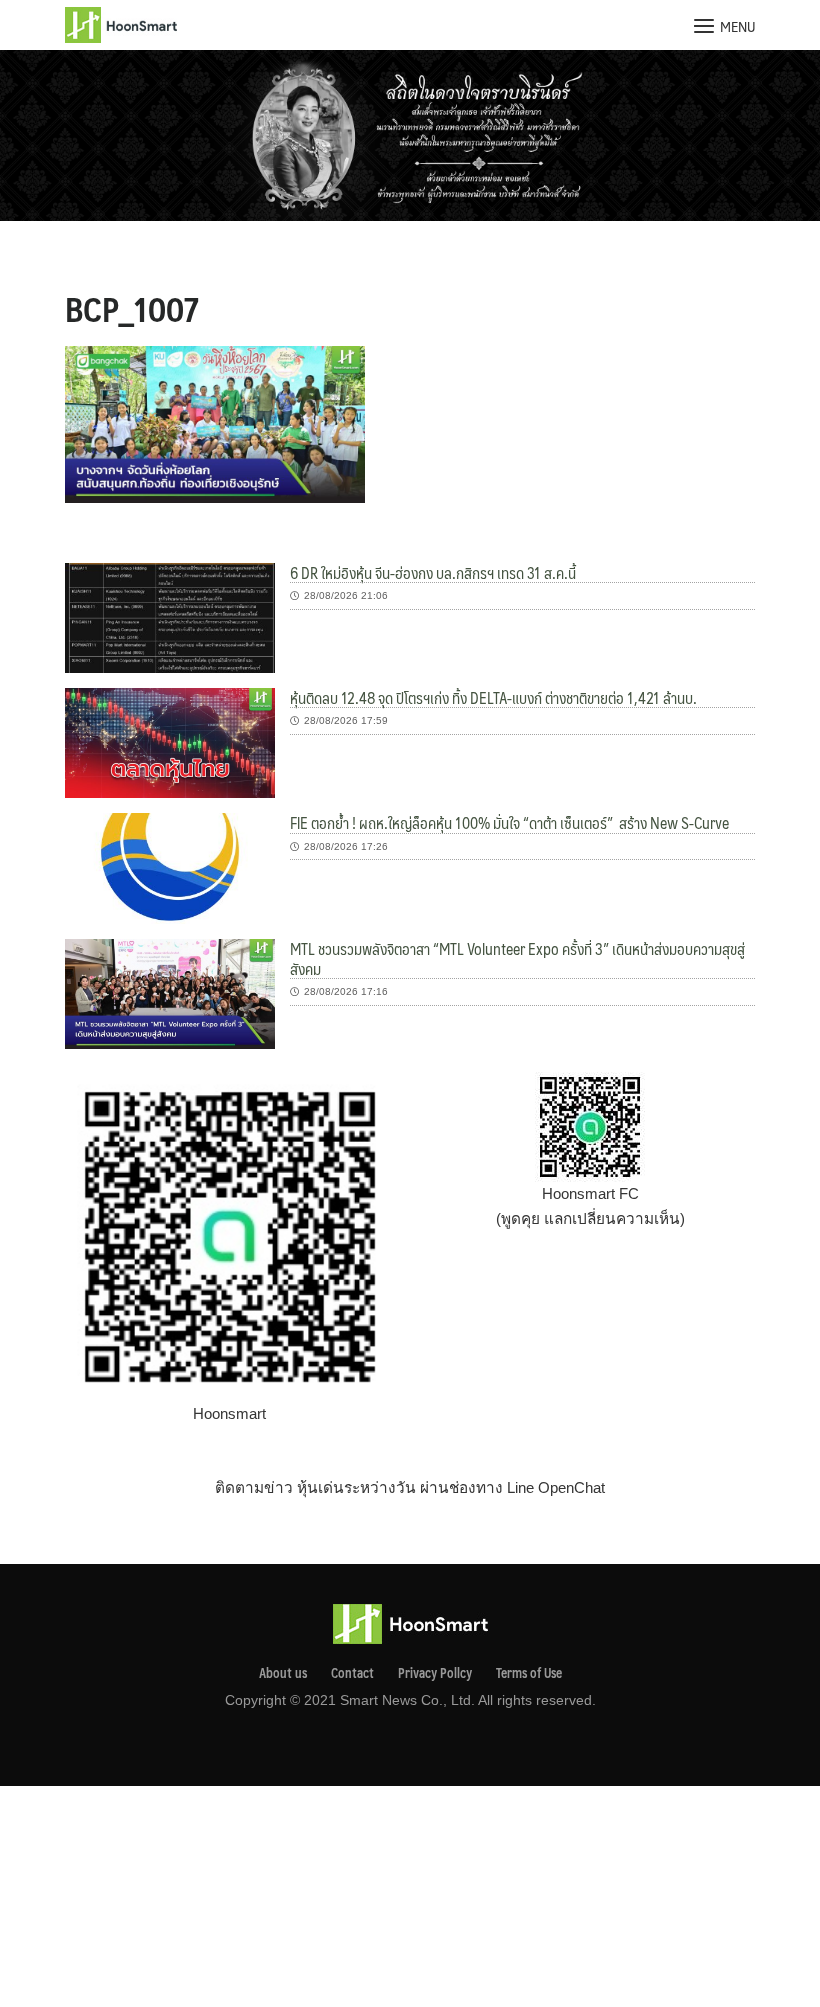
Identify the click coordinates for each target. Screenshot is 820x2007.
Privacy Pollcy (435, 1673)
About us (283, 1673)
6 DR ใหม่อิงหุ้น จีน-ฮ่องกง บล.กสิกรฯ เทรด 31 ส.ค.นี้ (433, 572)
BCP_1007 (132, 308)
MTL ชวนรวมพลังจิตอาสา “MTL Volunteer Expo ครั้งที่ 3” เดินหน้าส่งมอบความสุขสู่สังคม (517, 958)
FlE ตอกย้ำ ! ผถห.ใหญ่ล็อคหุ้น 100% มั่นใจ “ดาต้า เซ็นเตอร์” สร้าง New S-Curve (509, 822)
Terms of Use (529, 1673)
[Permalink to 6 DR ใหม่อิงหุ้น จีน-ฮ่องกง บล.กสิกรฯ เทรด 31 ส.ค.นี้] (170, 616)
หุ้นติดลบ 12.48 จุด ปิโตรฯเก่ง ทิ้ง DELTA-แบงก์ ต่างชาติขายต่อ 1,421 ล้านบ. (493, 697)
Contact (352, 1673)
